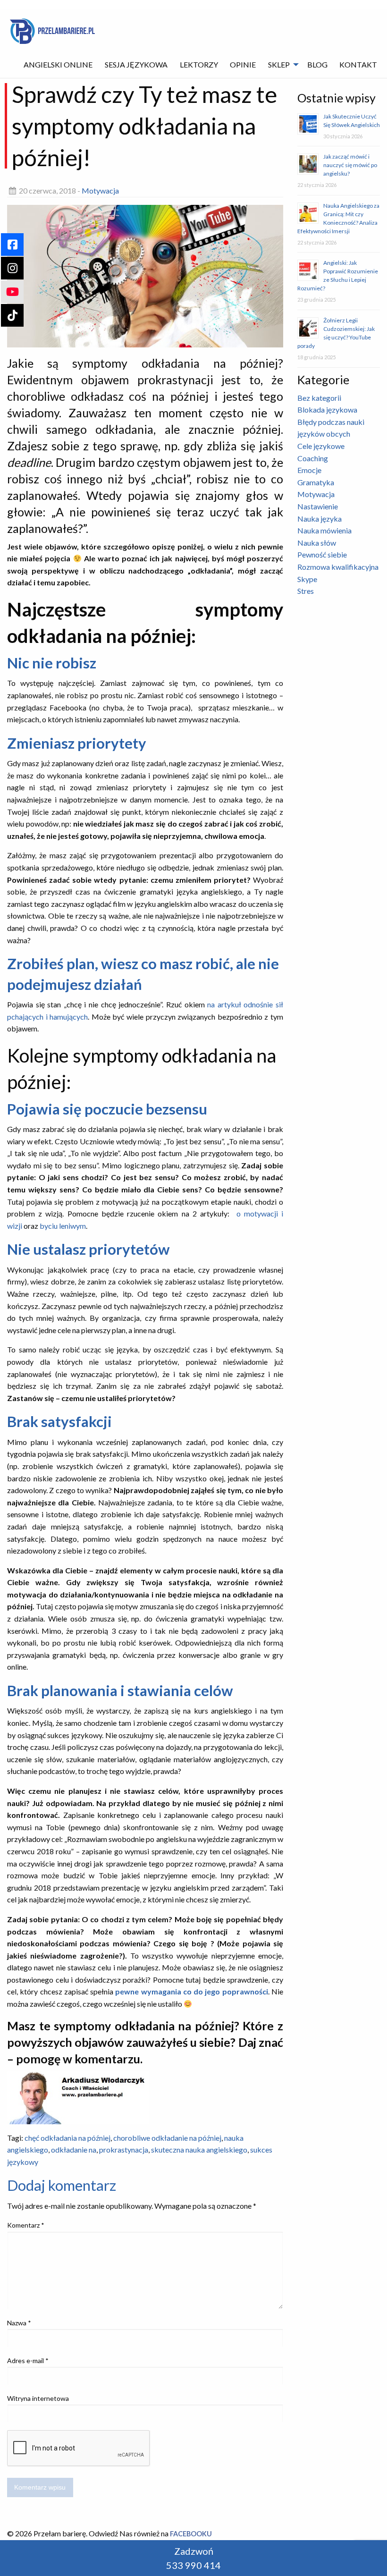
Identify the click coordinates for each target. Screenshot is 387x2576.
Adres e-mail (28, 2361)
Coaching (313, 458)
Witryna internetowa (38, 2398)
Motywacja (100, 190)
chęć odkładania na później (67, 2138)
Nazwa (19, 2323)
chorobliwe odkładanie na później (167, 2138)
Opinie (243, 64)
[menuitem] (59, 65)
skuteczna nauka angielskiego (199, 2149)
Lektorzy (199, 64)
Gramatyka (316, 482)
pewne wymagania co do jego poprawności (191, 1991)
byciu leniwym (63, 1226)
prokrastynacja (124, 2149)
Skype (307, 579)
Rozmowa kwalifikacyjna (338, 567)
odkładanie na (74, 2149)
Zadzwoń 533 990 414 (193, 2558)
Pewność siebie (322, 554)
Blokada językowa (327, 410)
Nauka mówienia (324, 530)
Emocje (309, 470)
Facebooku (191, 2534)
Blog (317, 64)
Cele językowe (321, 446)
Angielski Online (58, 64)
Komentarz (26, 2225)
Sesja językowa (136, 64)
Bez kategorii (319, 398)
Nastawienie (318, 506)
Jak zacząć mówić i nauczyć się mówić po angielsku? (350, 165)
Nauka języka (320, 519)
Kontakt (358, 64)
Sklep (279, 64)
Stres (306, 591)
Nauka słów (317, 543)
